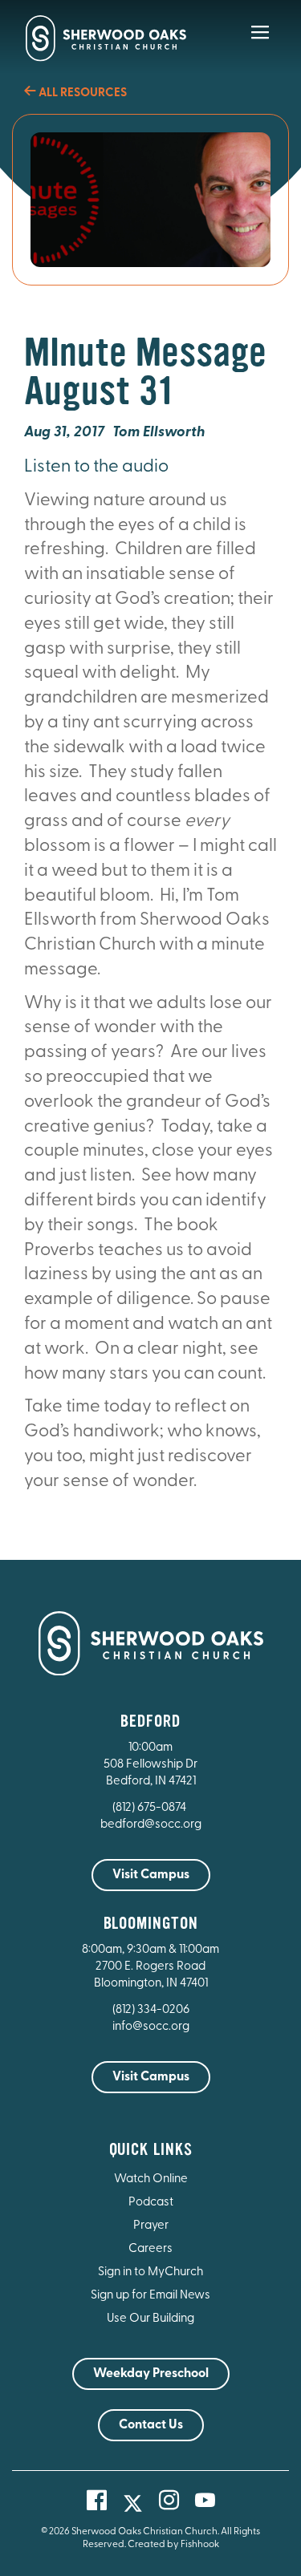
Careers (150, 2249)
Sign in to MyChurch (150, 2272)
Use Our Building (150, 2319)
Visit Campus (151, 1875)
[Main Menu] (260, 43)
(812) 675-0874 (150, 1808)
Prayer (151, 2226)
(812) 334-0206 (151, 2010)
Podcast (151, 2203)
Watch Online (151, 2179)
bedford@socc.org (151, 1825)
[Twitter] (133, 2503)
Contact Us (151, 2425)
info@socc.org (151, 2027)
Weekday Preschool (151, 2374)
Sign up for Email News (150, 2296)
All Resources (81, 93)
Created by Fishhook (173, 2545)
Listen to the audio (96, 467)
